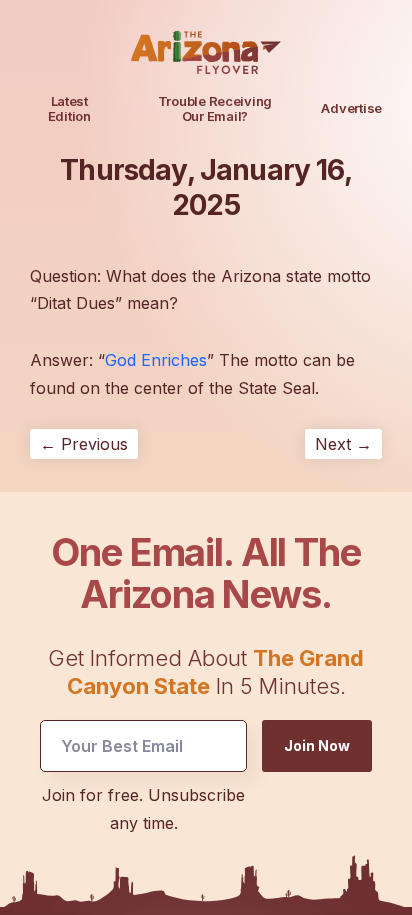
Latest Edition (69, 108)
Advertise (351, 108)
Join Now (317, 745)
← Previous (84, 444)
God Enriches (156, 360)
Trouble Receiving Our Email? (215, 108)
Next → (343, 444)
